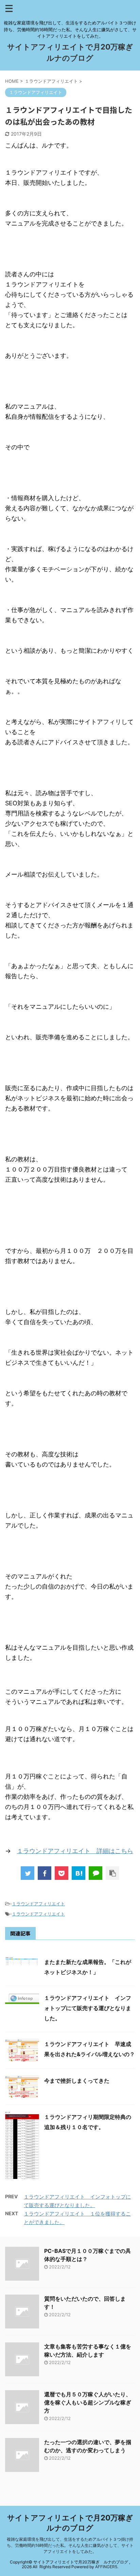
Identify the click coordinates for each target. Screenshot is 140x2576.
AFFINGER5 (106, 2567)
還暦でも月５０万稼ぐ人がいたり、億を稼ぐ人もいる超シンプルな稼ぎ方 (88, 2402)
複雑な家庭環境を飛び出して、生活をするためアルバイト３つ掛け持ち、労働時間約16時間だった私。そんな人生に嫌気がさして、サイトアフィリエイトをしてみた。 (70, 2545)
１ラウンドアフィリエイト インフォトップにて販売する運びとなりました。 (88, 2008)
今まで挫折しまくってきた (77, 2081)
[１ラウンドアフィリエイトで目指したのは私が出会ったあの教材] (78, 1873)
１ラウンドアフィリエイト (38, 1904)
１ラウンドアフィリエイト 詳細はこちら (75, 1851)
